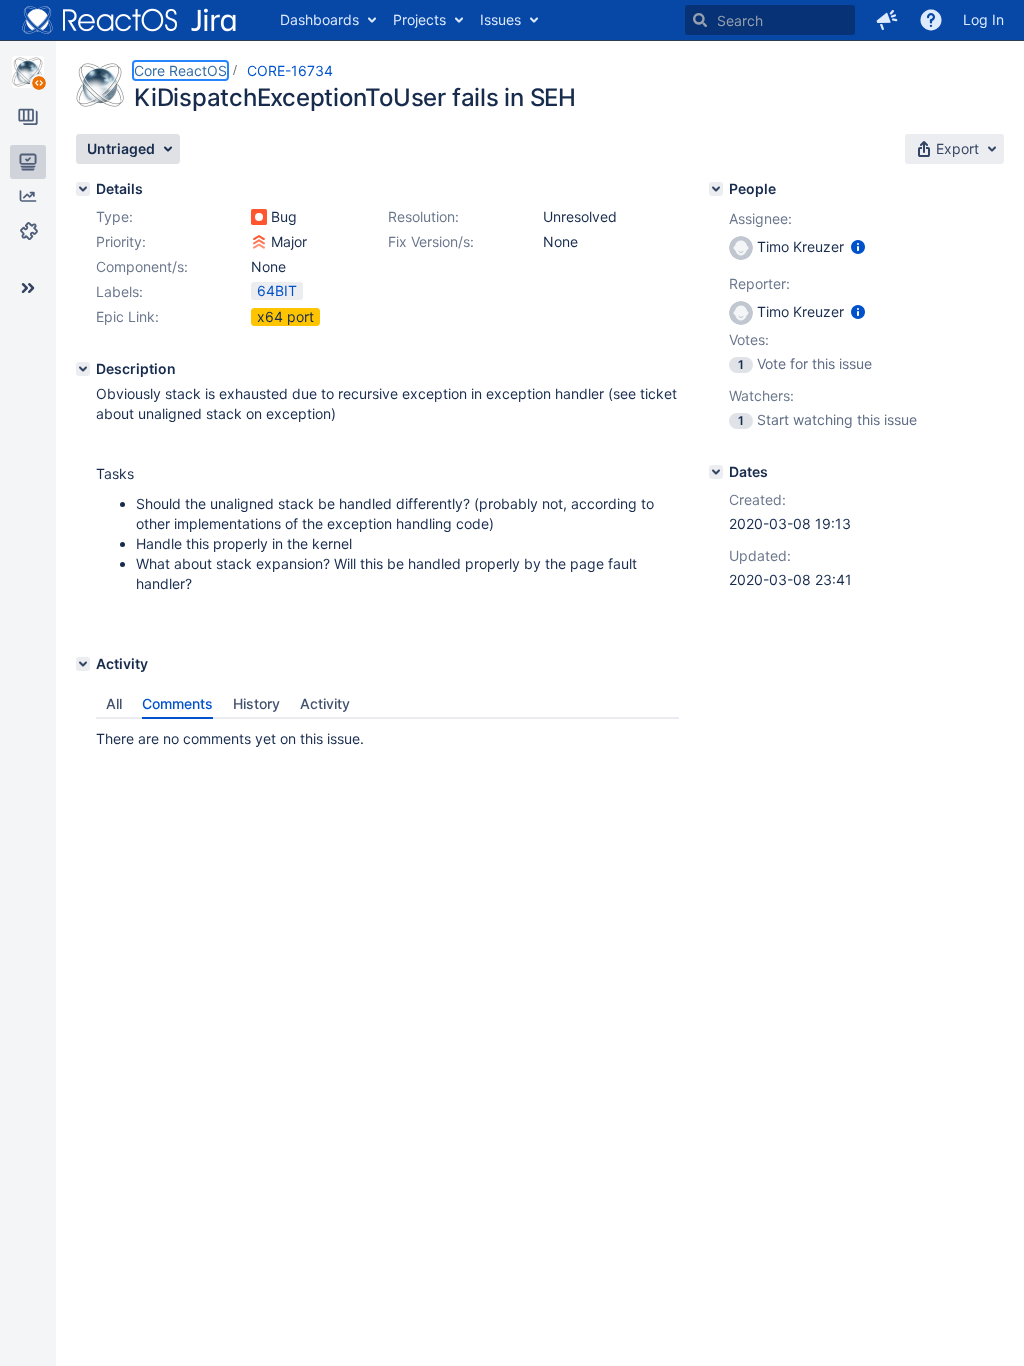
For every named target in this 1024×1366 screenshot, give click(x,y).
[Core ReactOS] (28, 72)
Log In (983, 19)
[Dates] (716, 472)
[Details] (83, 189)
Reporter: (759, 283)
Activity (325, 703)
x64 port (285, 316)
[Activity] (83, 664)
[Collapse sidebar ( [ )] (28, 288)
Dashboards (319, 19)
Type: (114, 216)
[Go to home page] (130, 20)
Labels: (119, 291)
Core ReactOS (180, 70)
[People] (716, 189)
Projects (419, 19)
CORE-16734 (290, 70)
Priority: (121, 241)
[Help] (931, 20)
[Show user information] (858, 246)
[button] (887, 20)
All (114, 703)
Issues (500, 19)
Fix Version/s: (431, 241)
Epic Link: (127, 316)
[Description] (83, 369)
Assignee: (760, 218)
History (256, 703)
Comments (177, 703)
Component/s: (142, 266)
